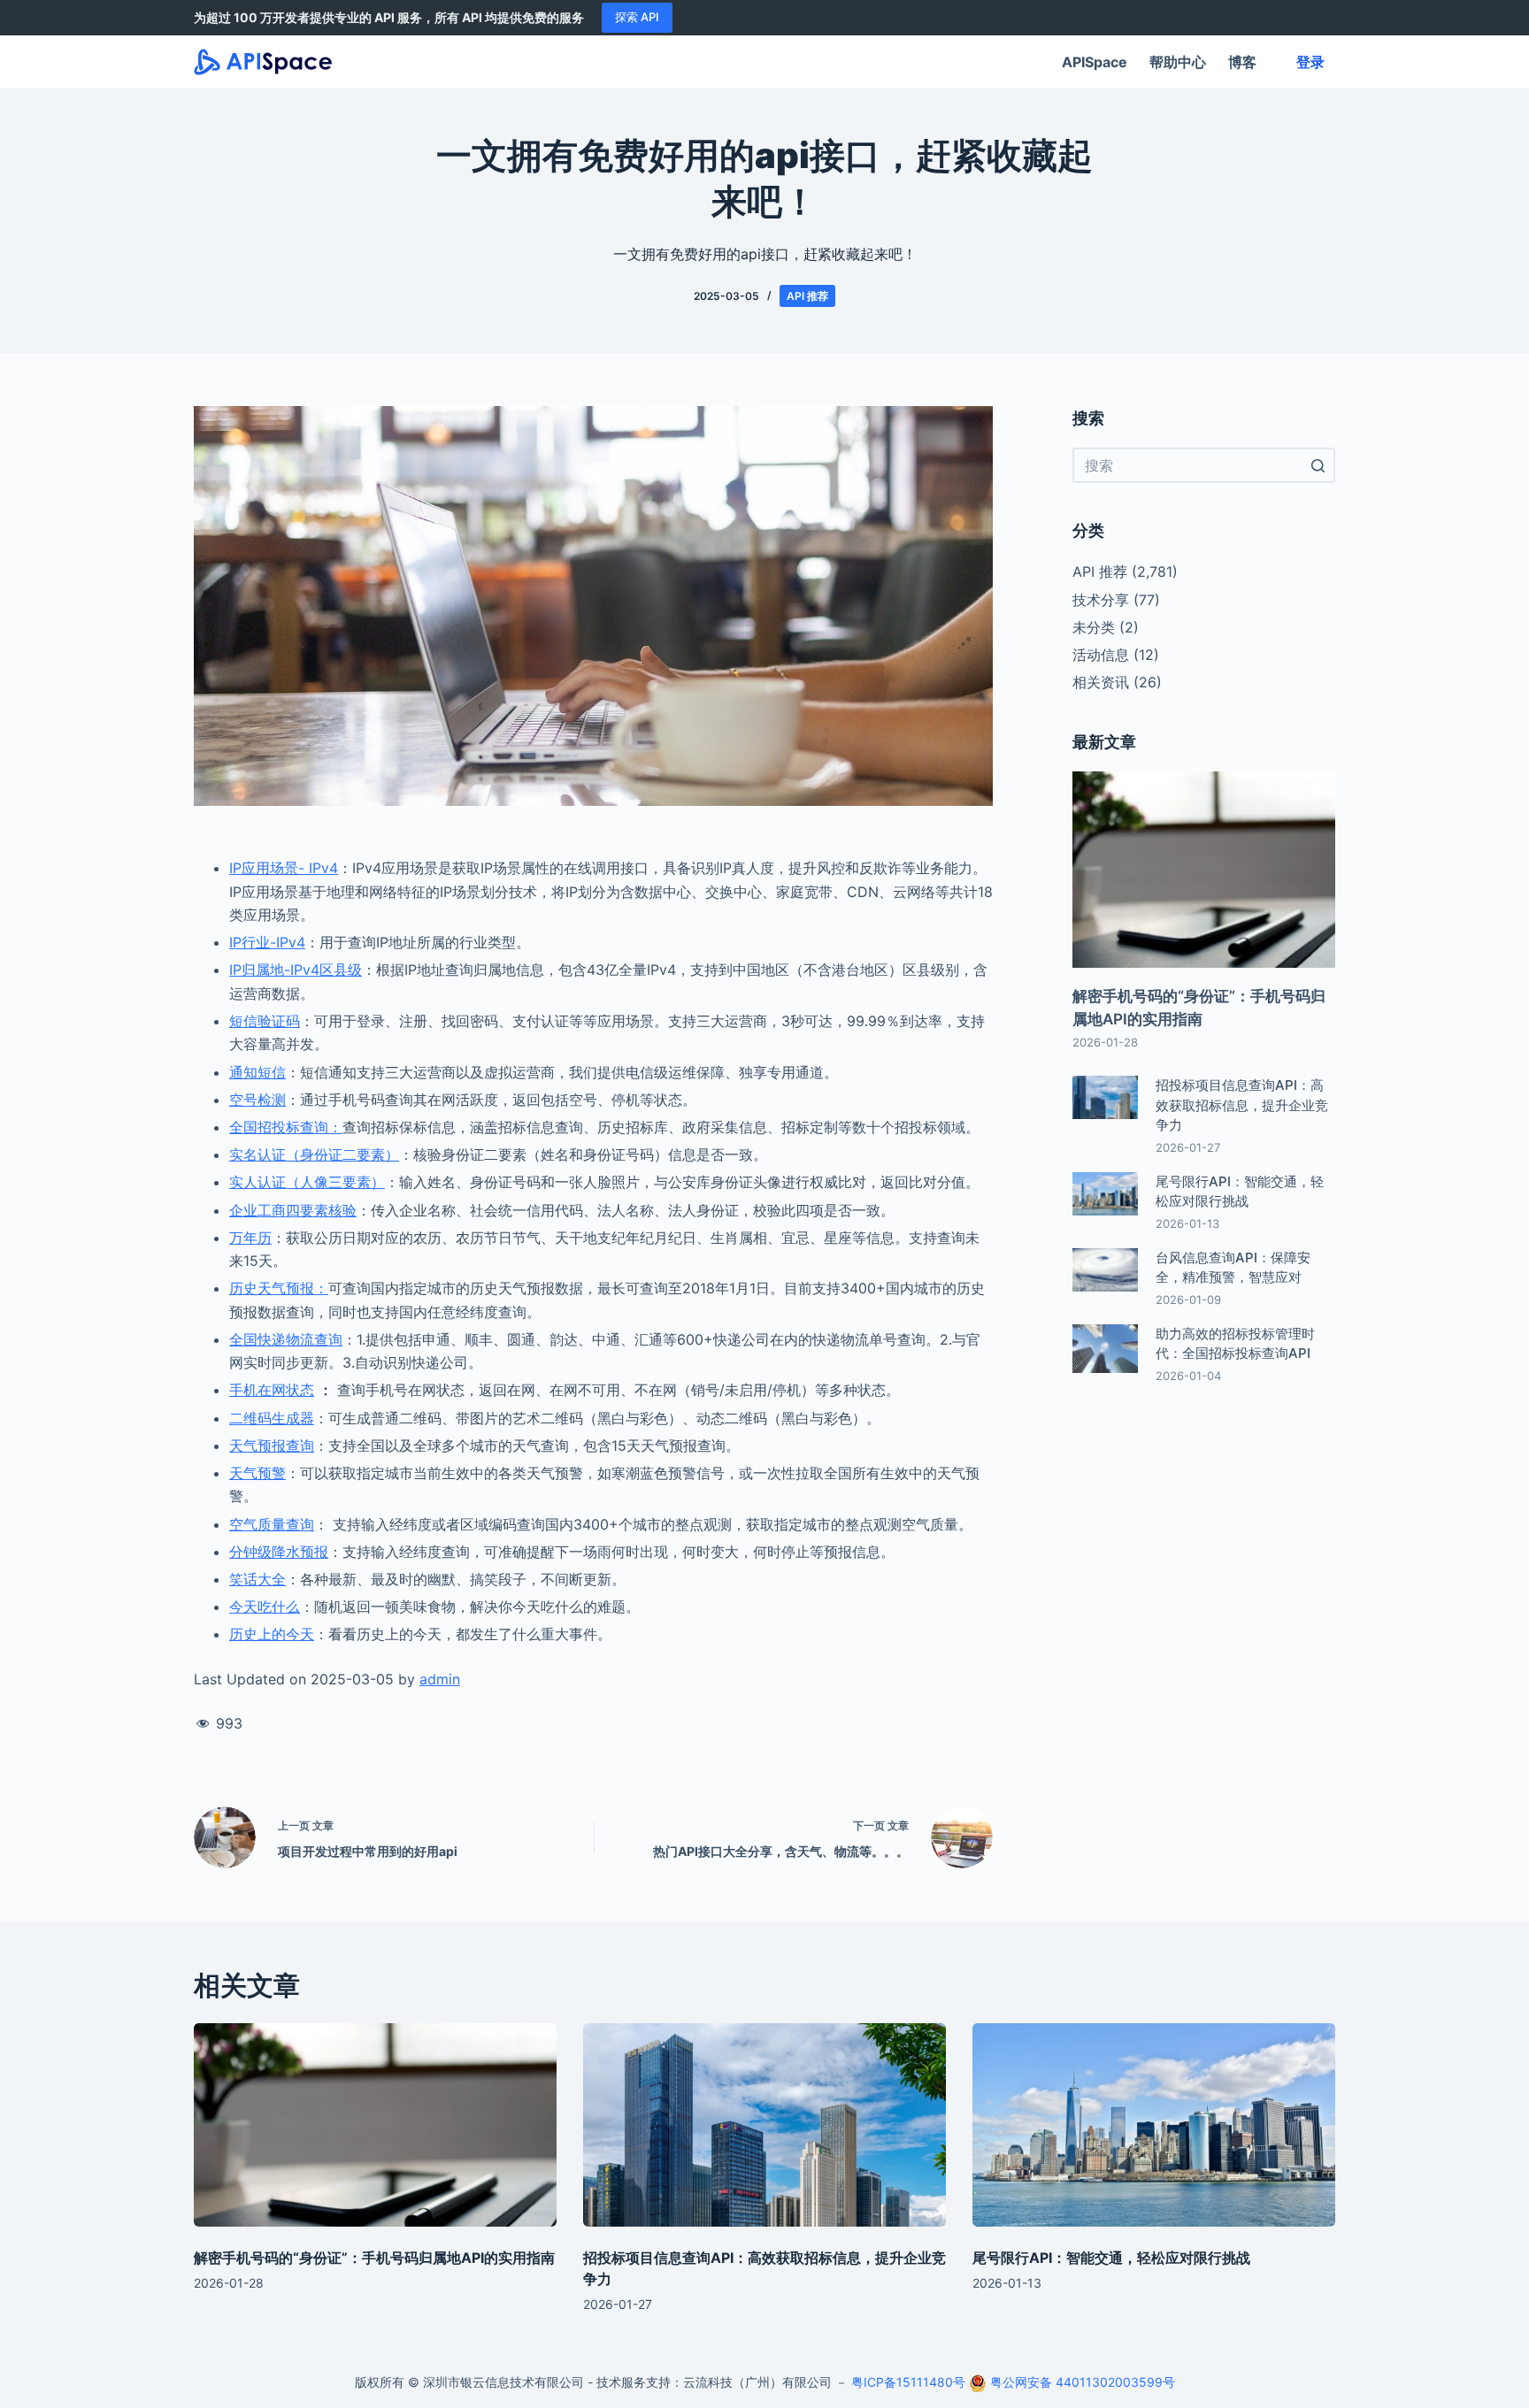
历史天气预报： (279, 1288)
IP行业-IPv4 (267, 942)
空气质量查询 (272, 1524)
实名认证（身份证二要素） (314, 1154)
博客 (1242, 62)
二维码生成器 (272, 1418)
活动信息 (1101, 655)
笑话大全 (257, 1579)
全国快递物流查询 (286, 1339)
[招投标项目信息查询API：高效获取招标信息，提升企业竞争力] (764, 2125)
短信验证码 (265, 1021)
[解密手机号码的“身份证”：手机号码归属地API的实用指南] (375, 2125)
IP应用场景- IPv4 (284, 868)
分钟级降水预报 (279, 1552)
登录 (1310, 62)
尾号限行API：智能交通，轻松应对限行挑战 (1111, 2258)
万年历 (250, 1238)
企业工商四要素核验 (293, 1210)
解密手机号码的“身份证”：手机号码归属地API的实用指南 (374, 2258)
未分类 (1094, 627)
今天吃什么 (265, 1607)
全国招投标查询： (286, 1127)
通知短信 (257, 1072)
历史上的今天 (272, 1634)
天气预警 (257, 1473)
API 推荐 (807, 296)
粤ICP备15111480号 (908, 2382)
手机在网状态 (272, 1390)
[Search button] (1318, 465)
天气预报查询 (272, 1446)
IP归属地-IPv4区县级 (296, 970)
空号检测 (257, 1100)
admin (440, 1679)
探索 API (637, 17)
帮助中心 (1178, 62)
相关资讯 (1101, 682)
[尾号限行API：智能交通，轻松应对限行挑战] (1154, 2125)
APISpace (1095, 62)
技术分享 (1101, 600)
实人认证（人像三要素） (307, 1182)
